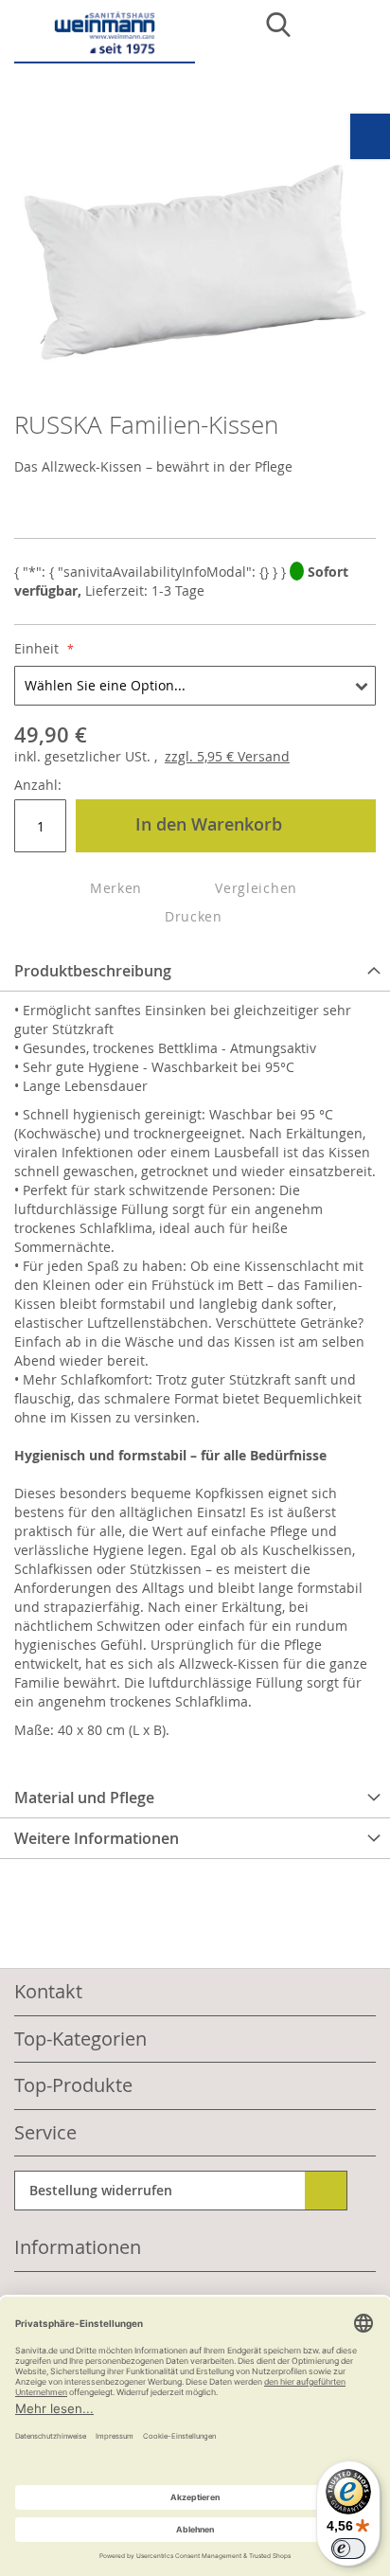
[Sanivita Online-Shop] (105, 36)
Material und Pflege (84, 1798)
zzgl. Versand (227, 756)
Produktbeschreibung (93, 971)
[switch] (348, 2549)
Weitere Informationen (97, 1838)
